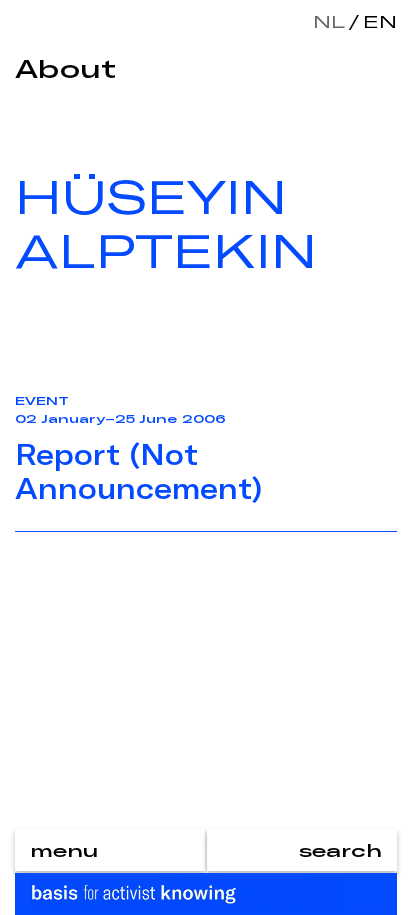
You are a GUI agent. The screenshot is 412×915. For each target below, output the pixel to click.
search (340, 850)
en (376, 21)
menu (64, 850)
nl (329, 21)
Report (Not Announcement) (138, 471)
